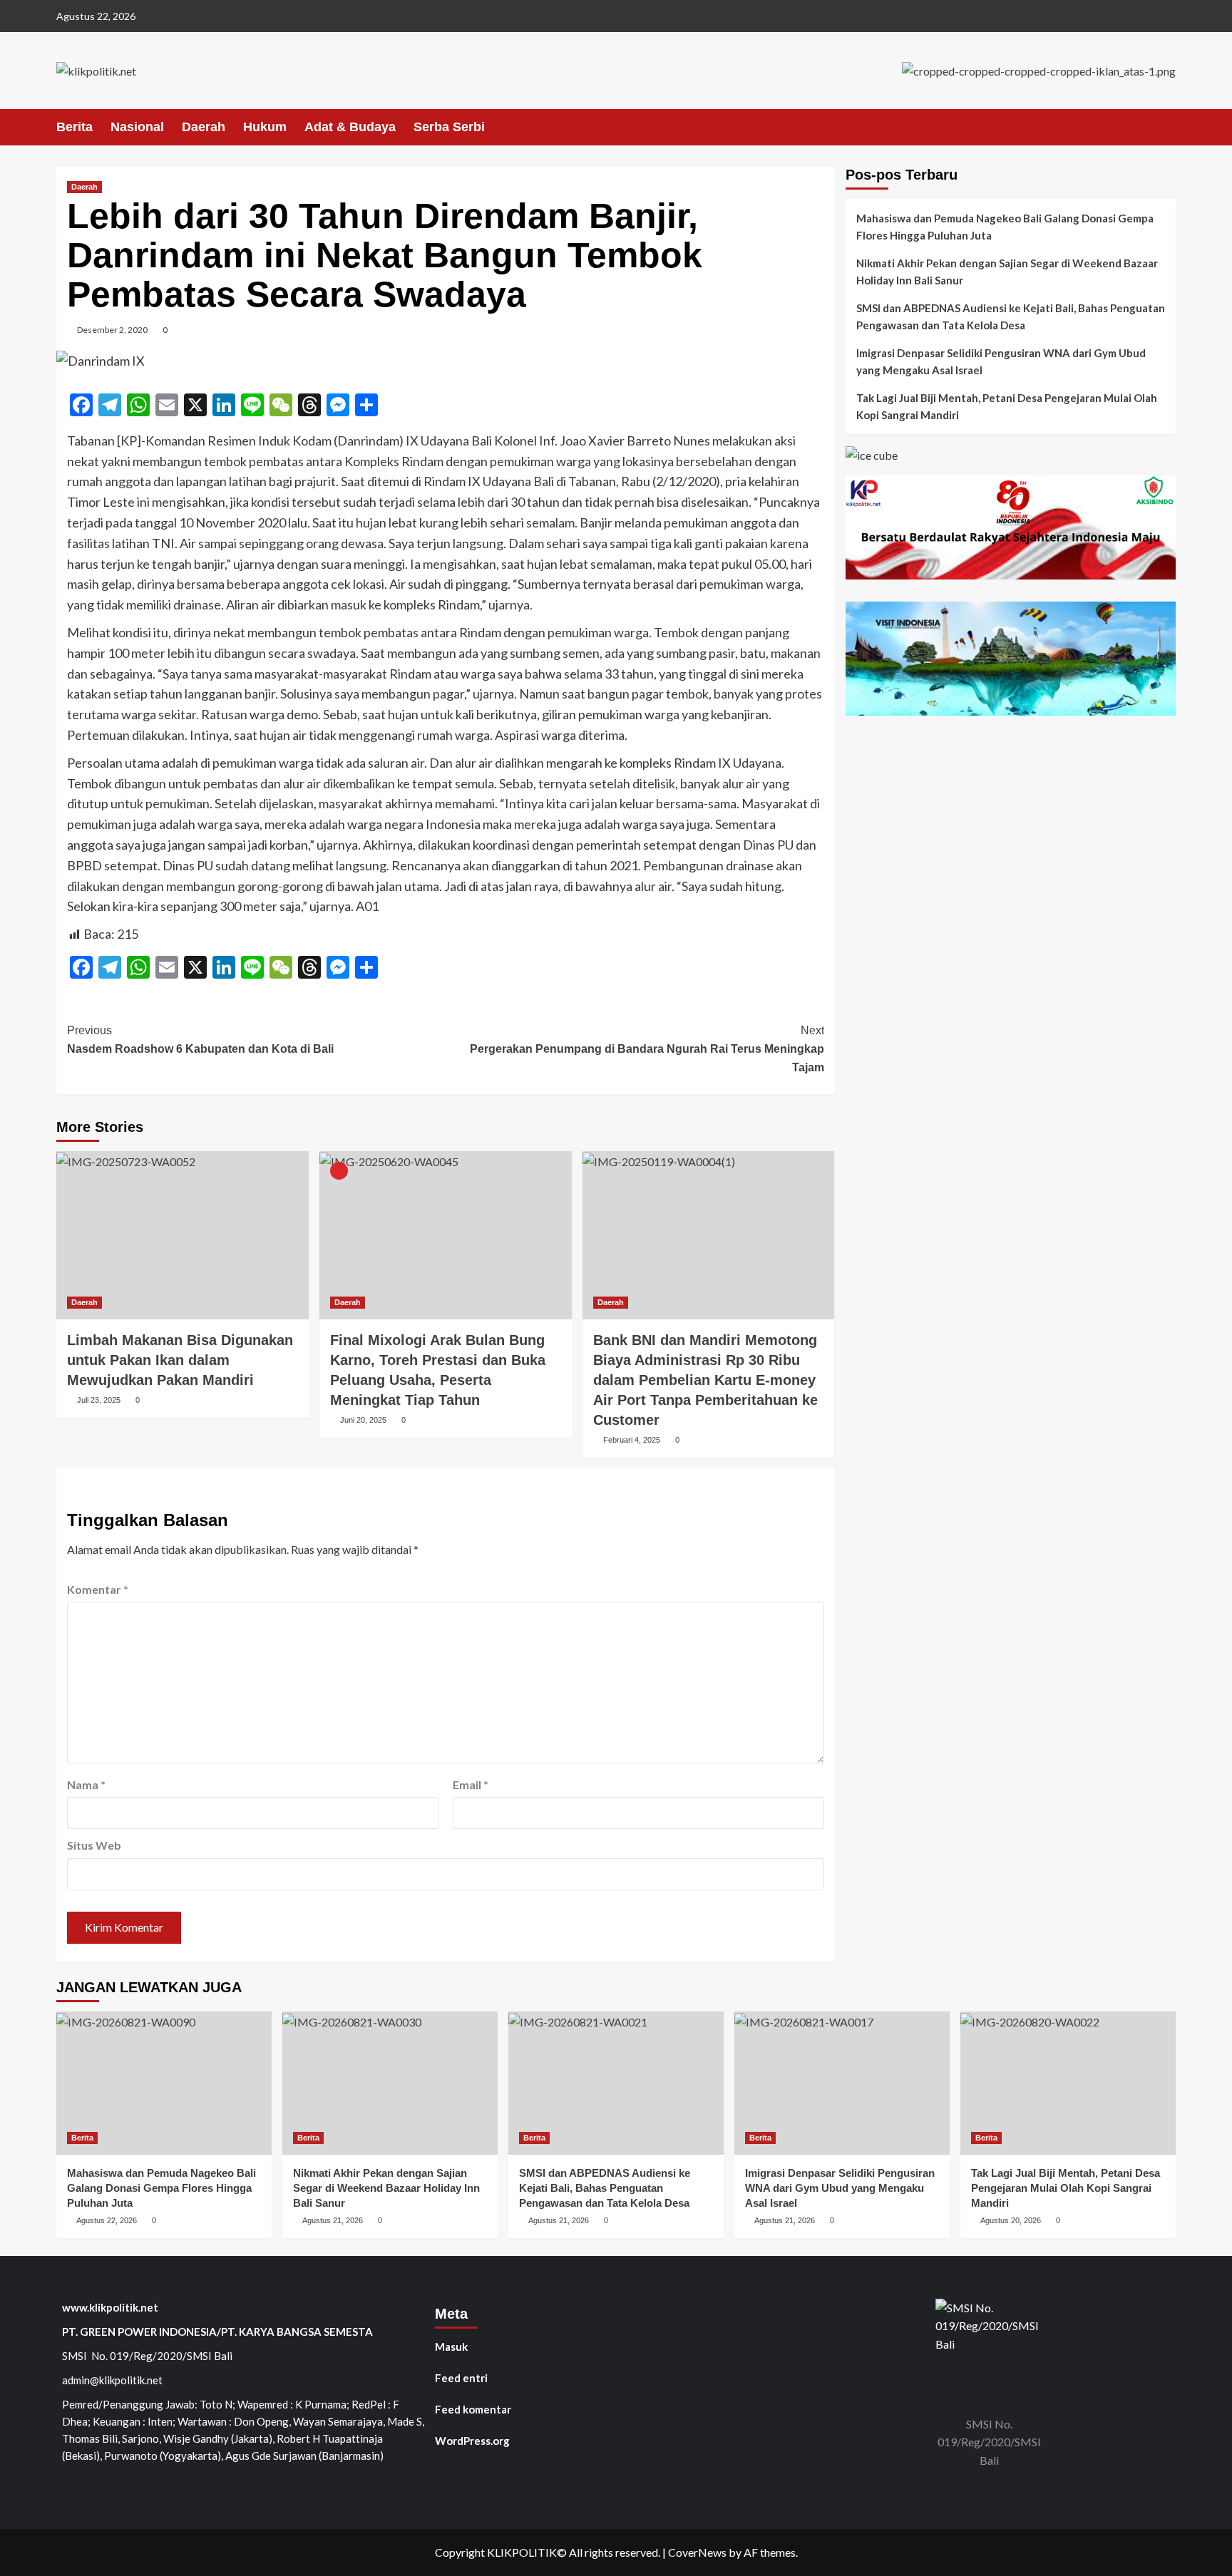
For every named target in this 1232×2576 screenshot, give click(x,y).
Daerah (204, 127)
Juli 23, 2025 (99, 1400)
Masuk (451, 2346)
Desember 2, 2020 (112, 330)
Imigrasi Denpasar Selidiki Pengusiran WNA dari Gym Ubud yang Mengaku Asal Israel (1001, 361)
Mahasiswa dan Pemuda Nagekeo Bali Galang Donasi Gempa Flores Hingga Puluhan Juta (1005, 227)
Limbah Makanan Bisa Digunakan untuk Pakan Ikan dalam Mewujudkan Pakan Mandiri (180, 1360)
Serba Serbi (449, 127)
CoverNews (697, 2552)
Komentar (98, 1589)
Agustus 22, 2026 (107, 2220)
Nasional (137, 127)
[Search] (1167, 127)
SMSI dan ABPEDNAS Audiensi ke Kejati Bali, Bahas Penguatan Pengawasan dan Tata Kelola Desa (1011, 316)
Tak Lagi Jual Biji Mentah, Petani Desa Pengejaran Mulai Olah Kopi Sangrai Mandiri (1007, 406)
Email (471, 1784)
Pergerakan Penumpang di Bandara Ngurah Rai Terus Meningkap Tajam (647, 1049)
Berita (75, 127)
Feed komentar (473, 2409)
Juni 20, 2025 (363, 1420)
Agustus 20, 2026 (1011, 2220)
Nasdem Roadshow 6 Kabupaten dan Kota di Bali (200, 1040)
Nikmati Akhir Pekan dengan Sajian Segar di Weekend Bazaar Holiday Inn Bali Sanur (1007, 272)
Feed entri (461, 2378)
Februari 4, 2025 (632, 1440)
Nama (86, 1784)
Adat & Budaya (350, 127)
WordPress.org (472, 2441)
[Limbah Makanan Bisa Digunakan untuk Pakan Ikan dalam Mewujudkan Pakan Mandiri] (183, 1235)
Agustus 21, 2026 (333, 2220)
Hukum (265, 127)
